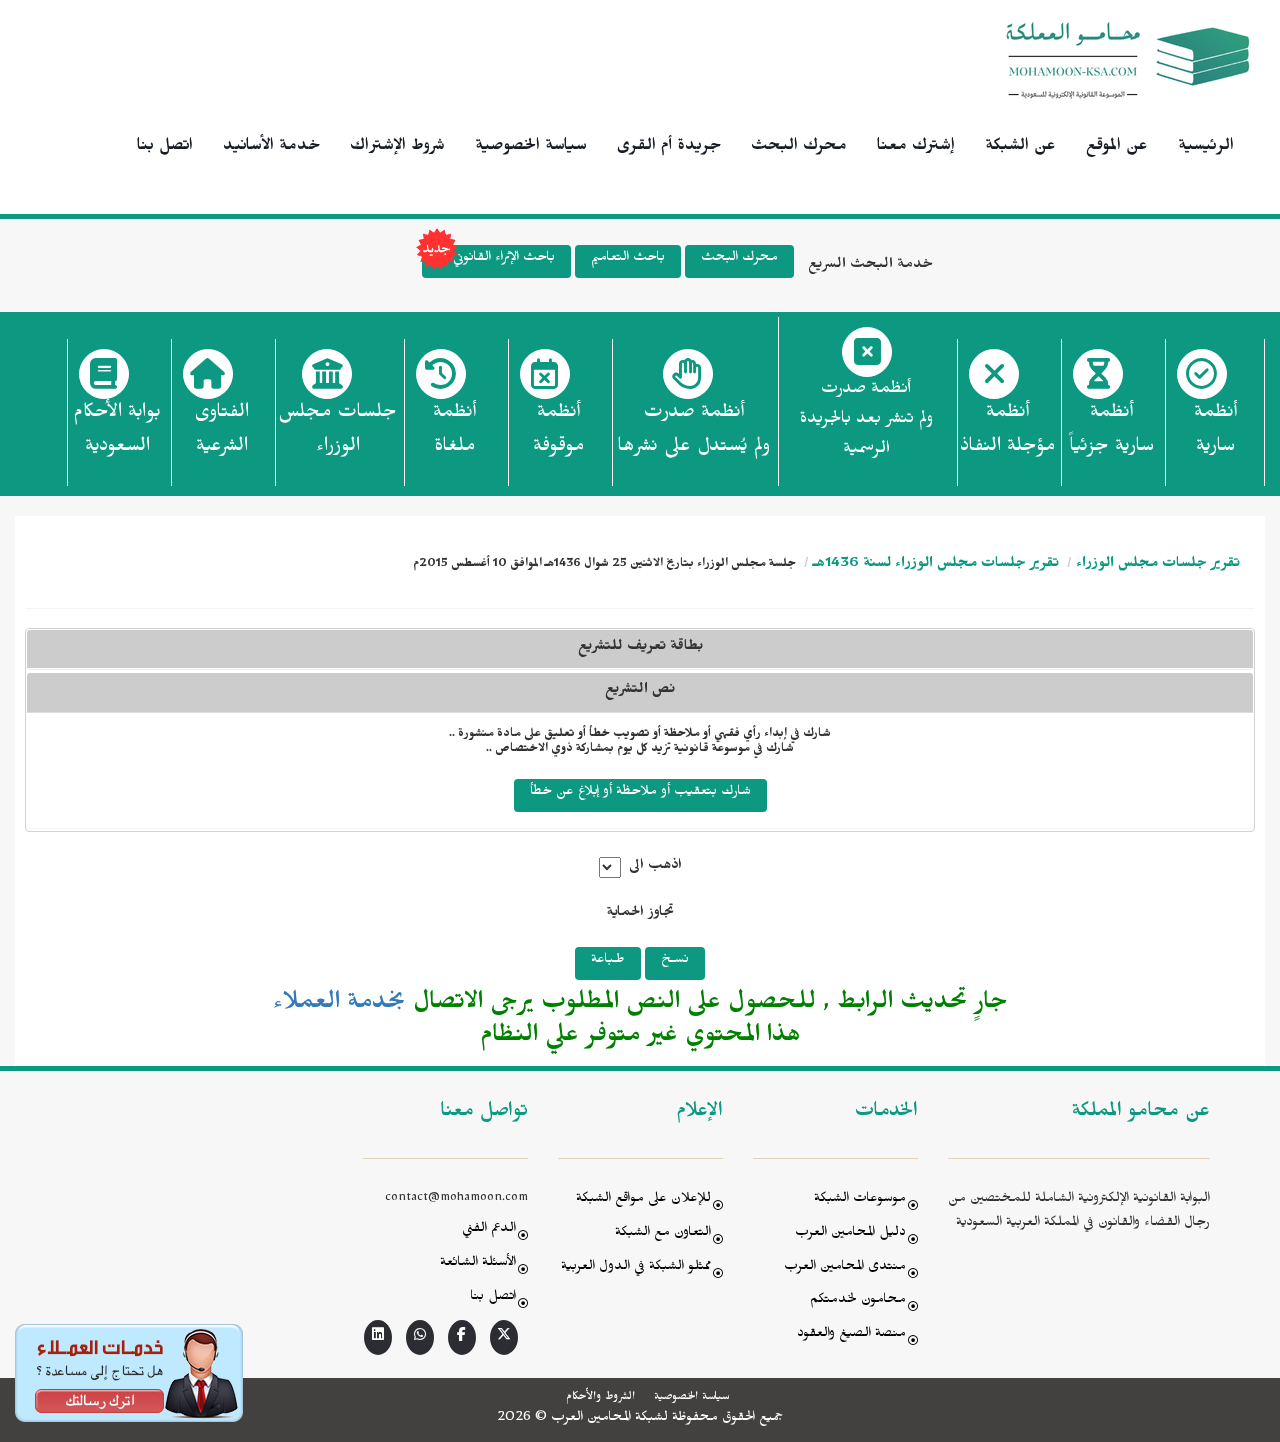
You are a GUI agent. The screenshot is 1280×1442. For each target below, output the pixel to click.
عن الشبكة (1020, 148)
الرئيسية (1206, 148)
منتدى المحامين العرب (845, 1268)
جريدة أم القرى (669, 148)
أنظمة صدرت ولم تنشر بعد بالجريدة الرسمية (866, 421)
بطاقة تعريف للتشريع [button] (640, 648)
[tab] (640, 692)
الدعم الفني (489, 1230)
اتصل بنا (165, 148)
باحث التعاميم (628, 259)
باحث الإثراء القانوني (504, 259)
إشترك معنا (916, 148)
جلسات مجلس (337, 432)
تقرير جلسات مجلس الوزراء (1158, 565)
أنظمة (1215, 432)
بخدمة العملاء (339, 1006)
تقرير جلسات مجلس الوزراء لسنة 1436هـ (936, 565)
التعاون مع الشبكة (663, 1234)
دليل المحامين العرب (850, 1234)
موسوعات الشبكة (860, 1200)
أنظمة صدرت (693, 432)
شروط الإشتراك (397, 148)
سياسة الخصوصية (531, 148)
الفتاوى (221, 432)
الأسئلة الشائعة (478, 1264)
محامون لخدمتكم (858, 1301)
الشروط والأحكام (600, 1398)
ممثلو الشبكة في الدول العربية (636, 1268)
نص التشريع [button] (640, 691)
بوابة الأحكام (117, 432)
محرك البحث (799, 148)
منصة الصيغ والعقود (851, 1335)
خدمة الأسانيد (271, 148)
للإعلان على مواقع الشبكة (643, 1200)
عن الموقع (1117, 148)
